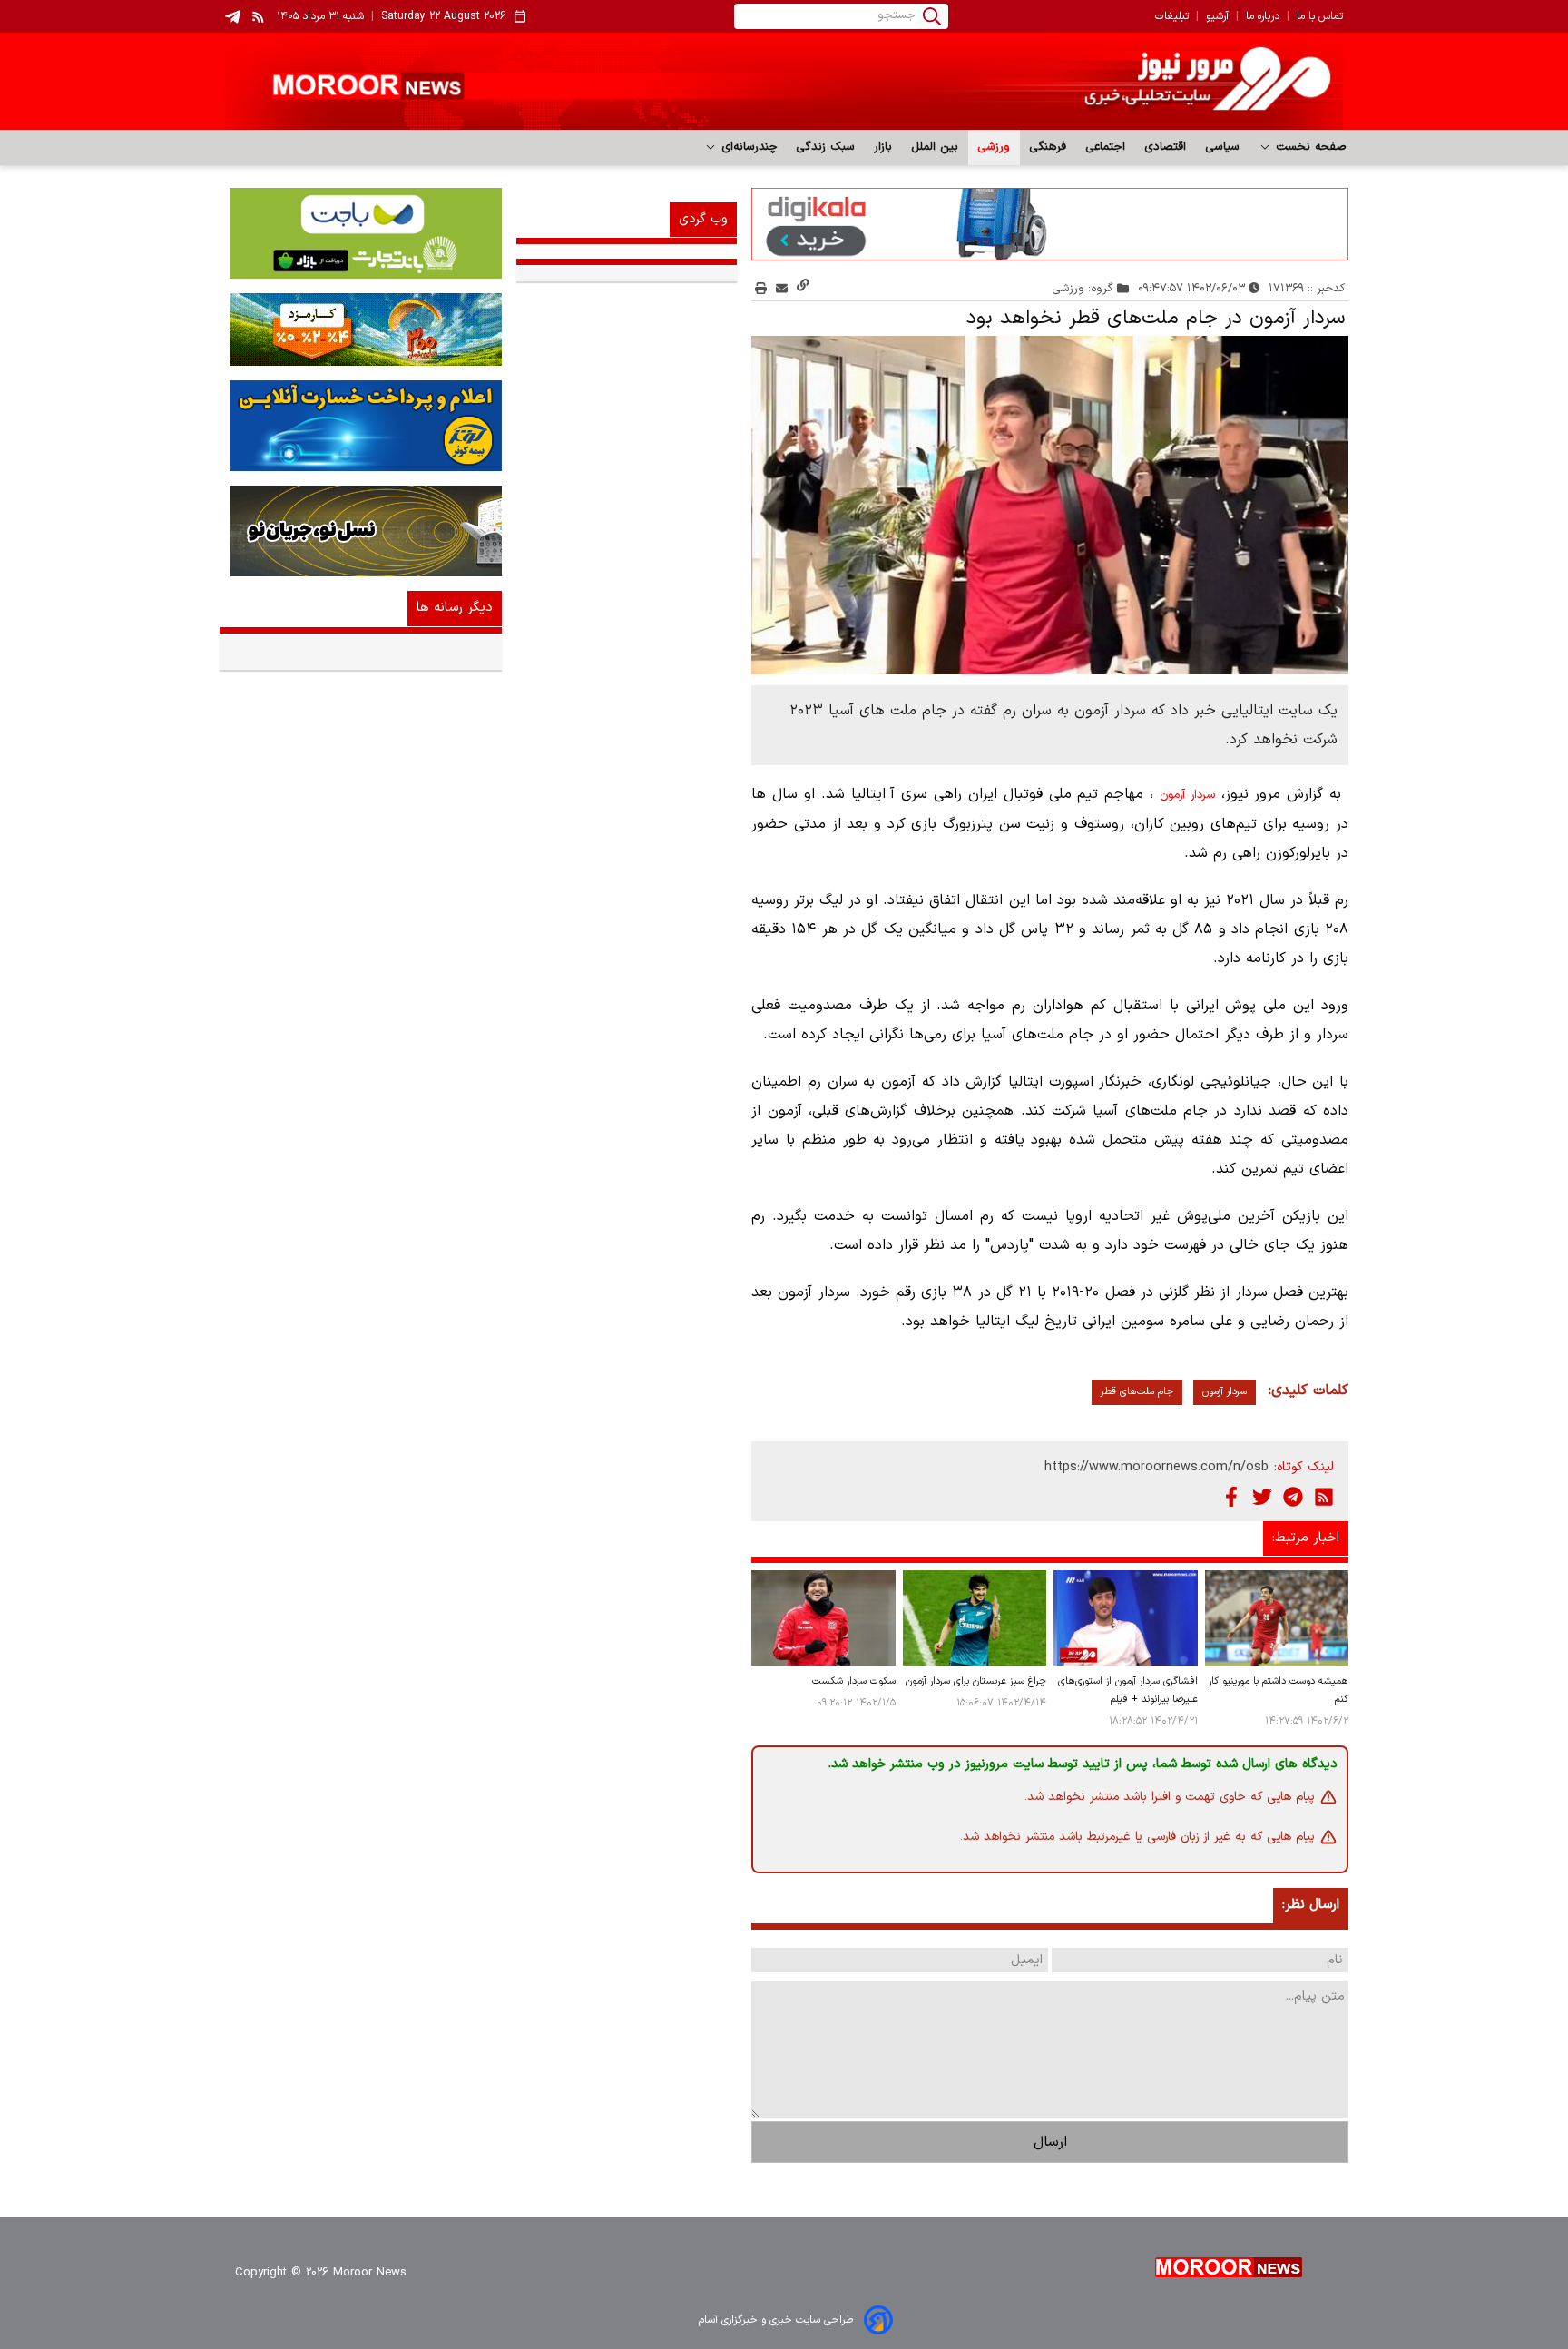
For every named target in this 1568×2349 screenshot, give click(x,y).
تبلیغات (1172, 16)
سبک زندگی (826, 147)
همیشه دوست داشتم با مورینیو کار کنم (1279, 1690)
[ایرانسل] (361, 531)
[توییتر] (1262, 1497)
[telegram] (233, 17)
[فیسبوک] (1231, 1497)
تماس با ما (1320, 16)
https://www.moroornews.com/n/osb (1156, 1467)
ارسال (1050, 2142)
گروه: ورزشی (1083, 288)
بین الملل (935, 147)
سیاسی (1223, 147)
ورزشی (994, 147)
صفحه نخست (1309, 147)
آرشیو (1217, 16)
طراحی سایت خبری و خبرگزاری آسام (776, 2320)
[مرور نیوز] (784, 81)
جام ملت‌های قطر (1137, 1392)
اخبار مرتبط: (1306, 1538)
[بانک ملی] (361, 329)
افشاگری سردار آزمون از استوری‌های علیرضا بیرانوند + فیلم (1127, 1690)
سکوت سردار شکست (853, 1681)
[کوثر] (361, 426)
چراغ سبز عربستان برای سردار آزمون (976, 1681)
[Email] (782, 288)
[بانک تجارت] (361, 233)
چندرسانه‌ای (747, 147)
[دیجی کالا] (1050, 224)
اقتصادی (1166, 147)
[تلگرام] (1293, 1497)
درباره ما (1263, 16)
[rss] (259, 16)
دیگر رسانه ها (455, 608)
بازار (883, 147)
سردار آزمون (1187, 795)
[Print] (761, 288)
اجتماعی (1106, 147)
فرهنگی (1048, 147)
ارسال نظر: (1311, 1905)
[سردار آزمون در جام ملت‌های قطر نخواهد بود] (1050, 506)
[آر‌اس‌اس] (1324, 1497)
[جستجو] (932, 16)
